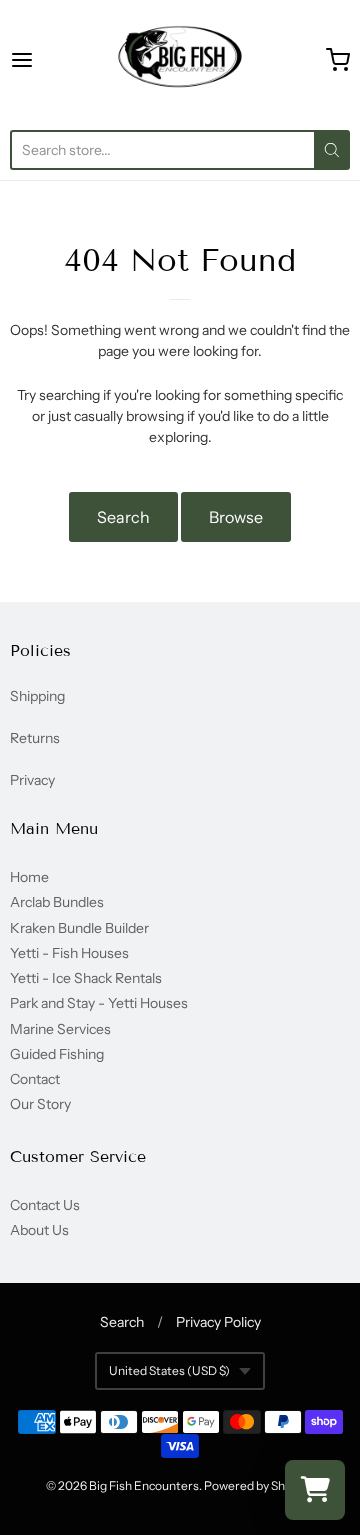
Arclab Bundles (57, 902)
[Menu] (44, 60)
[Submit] (332, 150)
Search (123, 517)
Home (29, 877)
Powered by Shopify (257, 1485)
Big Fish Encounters (144, 1485)
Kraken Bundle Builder (79, 928)
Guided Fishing (57, 1054)
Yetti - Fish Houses (69, 953)
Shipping (37, 696)
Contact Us (45, 1205)
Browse (236, 517)
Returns (35, 738)
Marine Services (60, 1029)
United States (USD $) (169, 1370)
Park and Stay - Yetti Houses (99, 1003)
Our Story (40, 1104)
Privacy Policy (218, 1322)
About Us (39, 1230)
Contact (35, 1079)
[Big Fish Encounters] (180, 60)
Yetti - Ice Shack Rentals (86, 978)
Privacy (32, 780)
